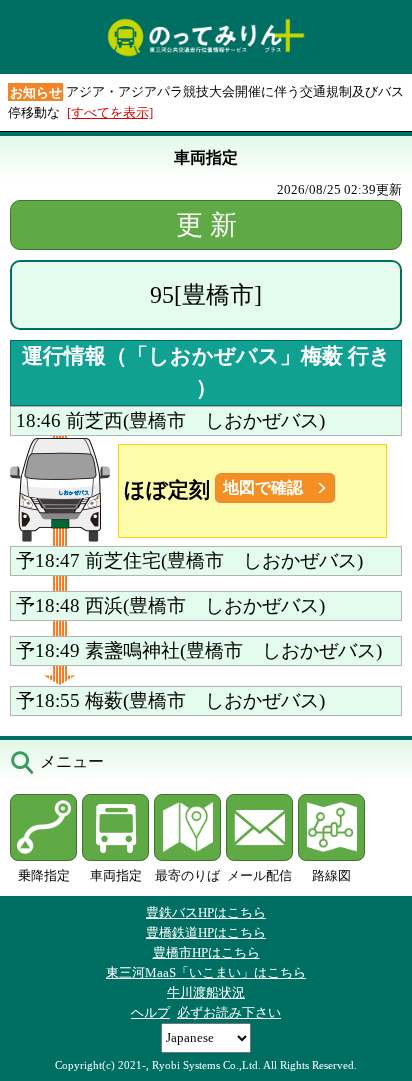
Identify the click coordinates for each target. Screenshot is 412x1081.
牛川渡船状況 (206, 992)
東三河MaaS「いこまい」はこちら (206, 972)
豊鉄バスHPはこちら (206, 912)
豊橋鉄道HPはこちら (206, 932)
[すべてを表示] (110, 112)
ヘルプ (150, 1012)
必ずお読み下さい (229, 1012)
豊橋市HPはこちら (206, 952)
